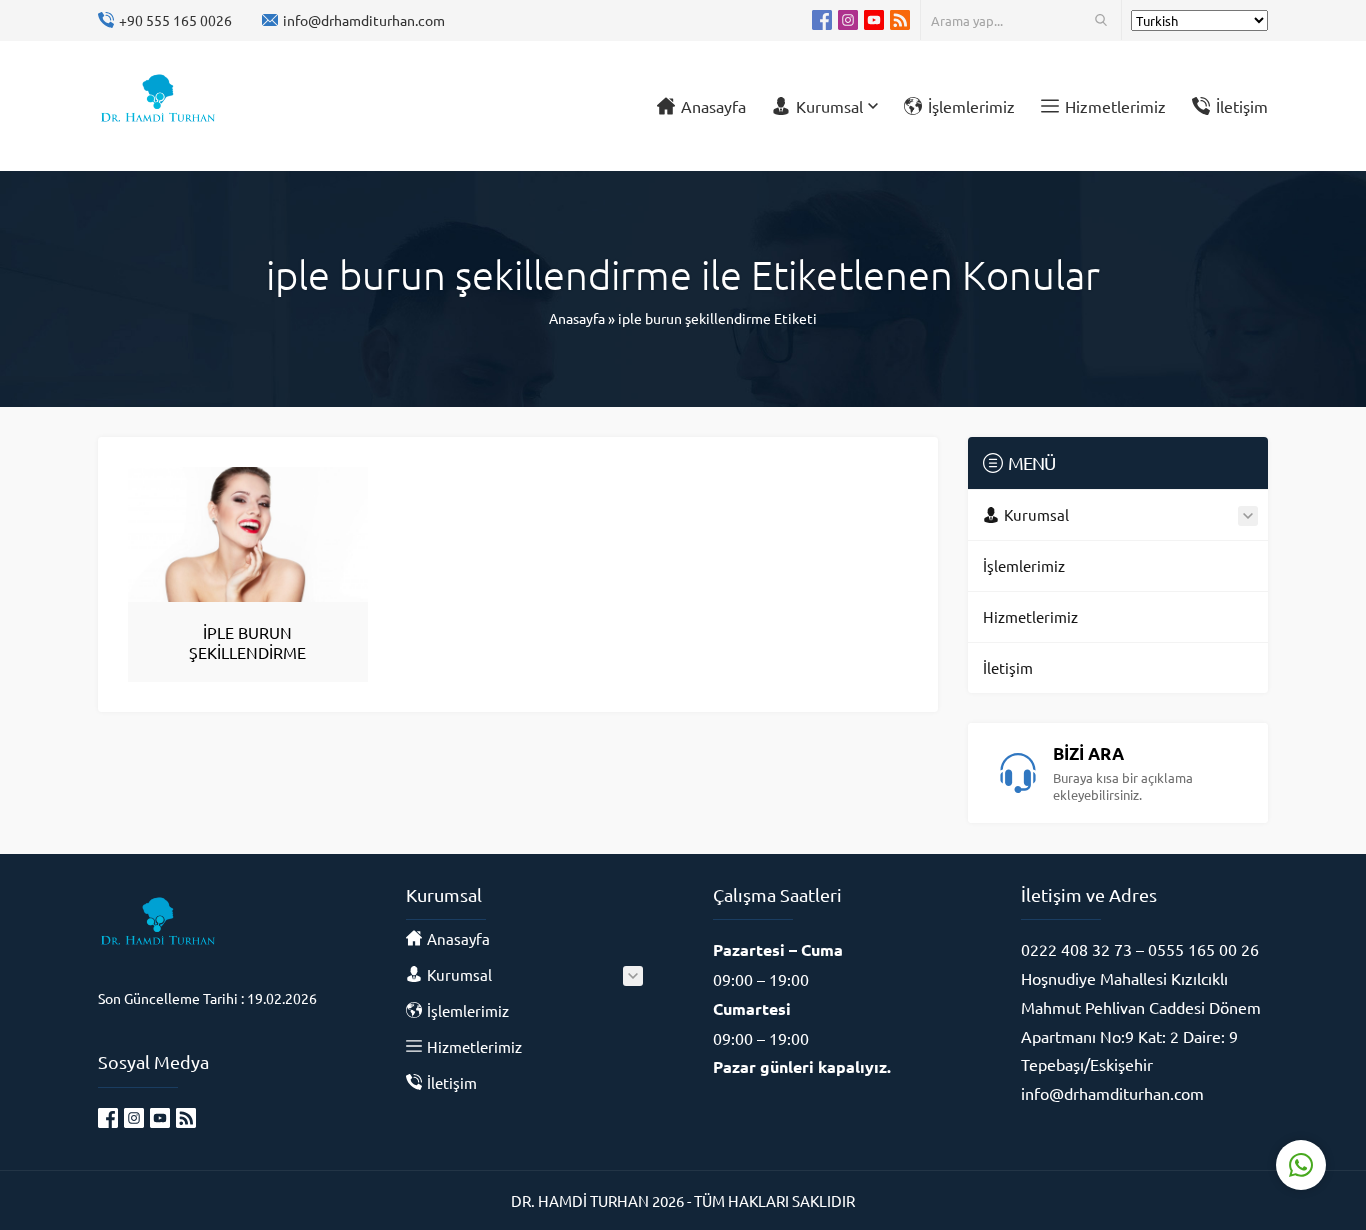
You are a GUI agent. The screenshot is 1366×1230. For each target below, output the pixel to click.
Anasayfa (577, 318)
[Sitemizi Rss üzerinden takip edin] (900, 20)
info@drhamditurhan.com (364, 20)
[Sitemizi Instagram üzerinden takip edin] (848, 20)
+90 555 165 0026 (175, 20)
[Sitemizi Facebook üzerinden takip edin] (822, 20)
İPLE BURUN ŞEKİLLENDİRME (247, 642)
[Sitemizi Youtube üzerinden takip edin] (874, 20)
